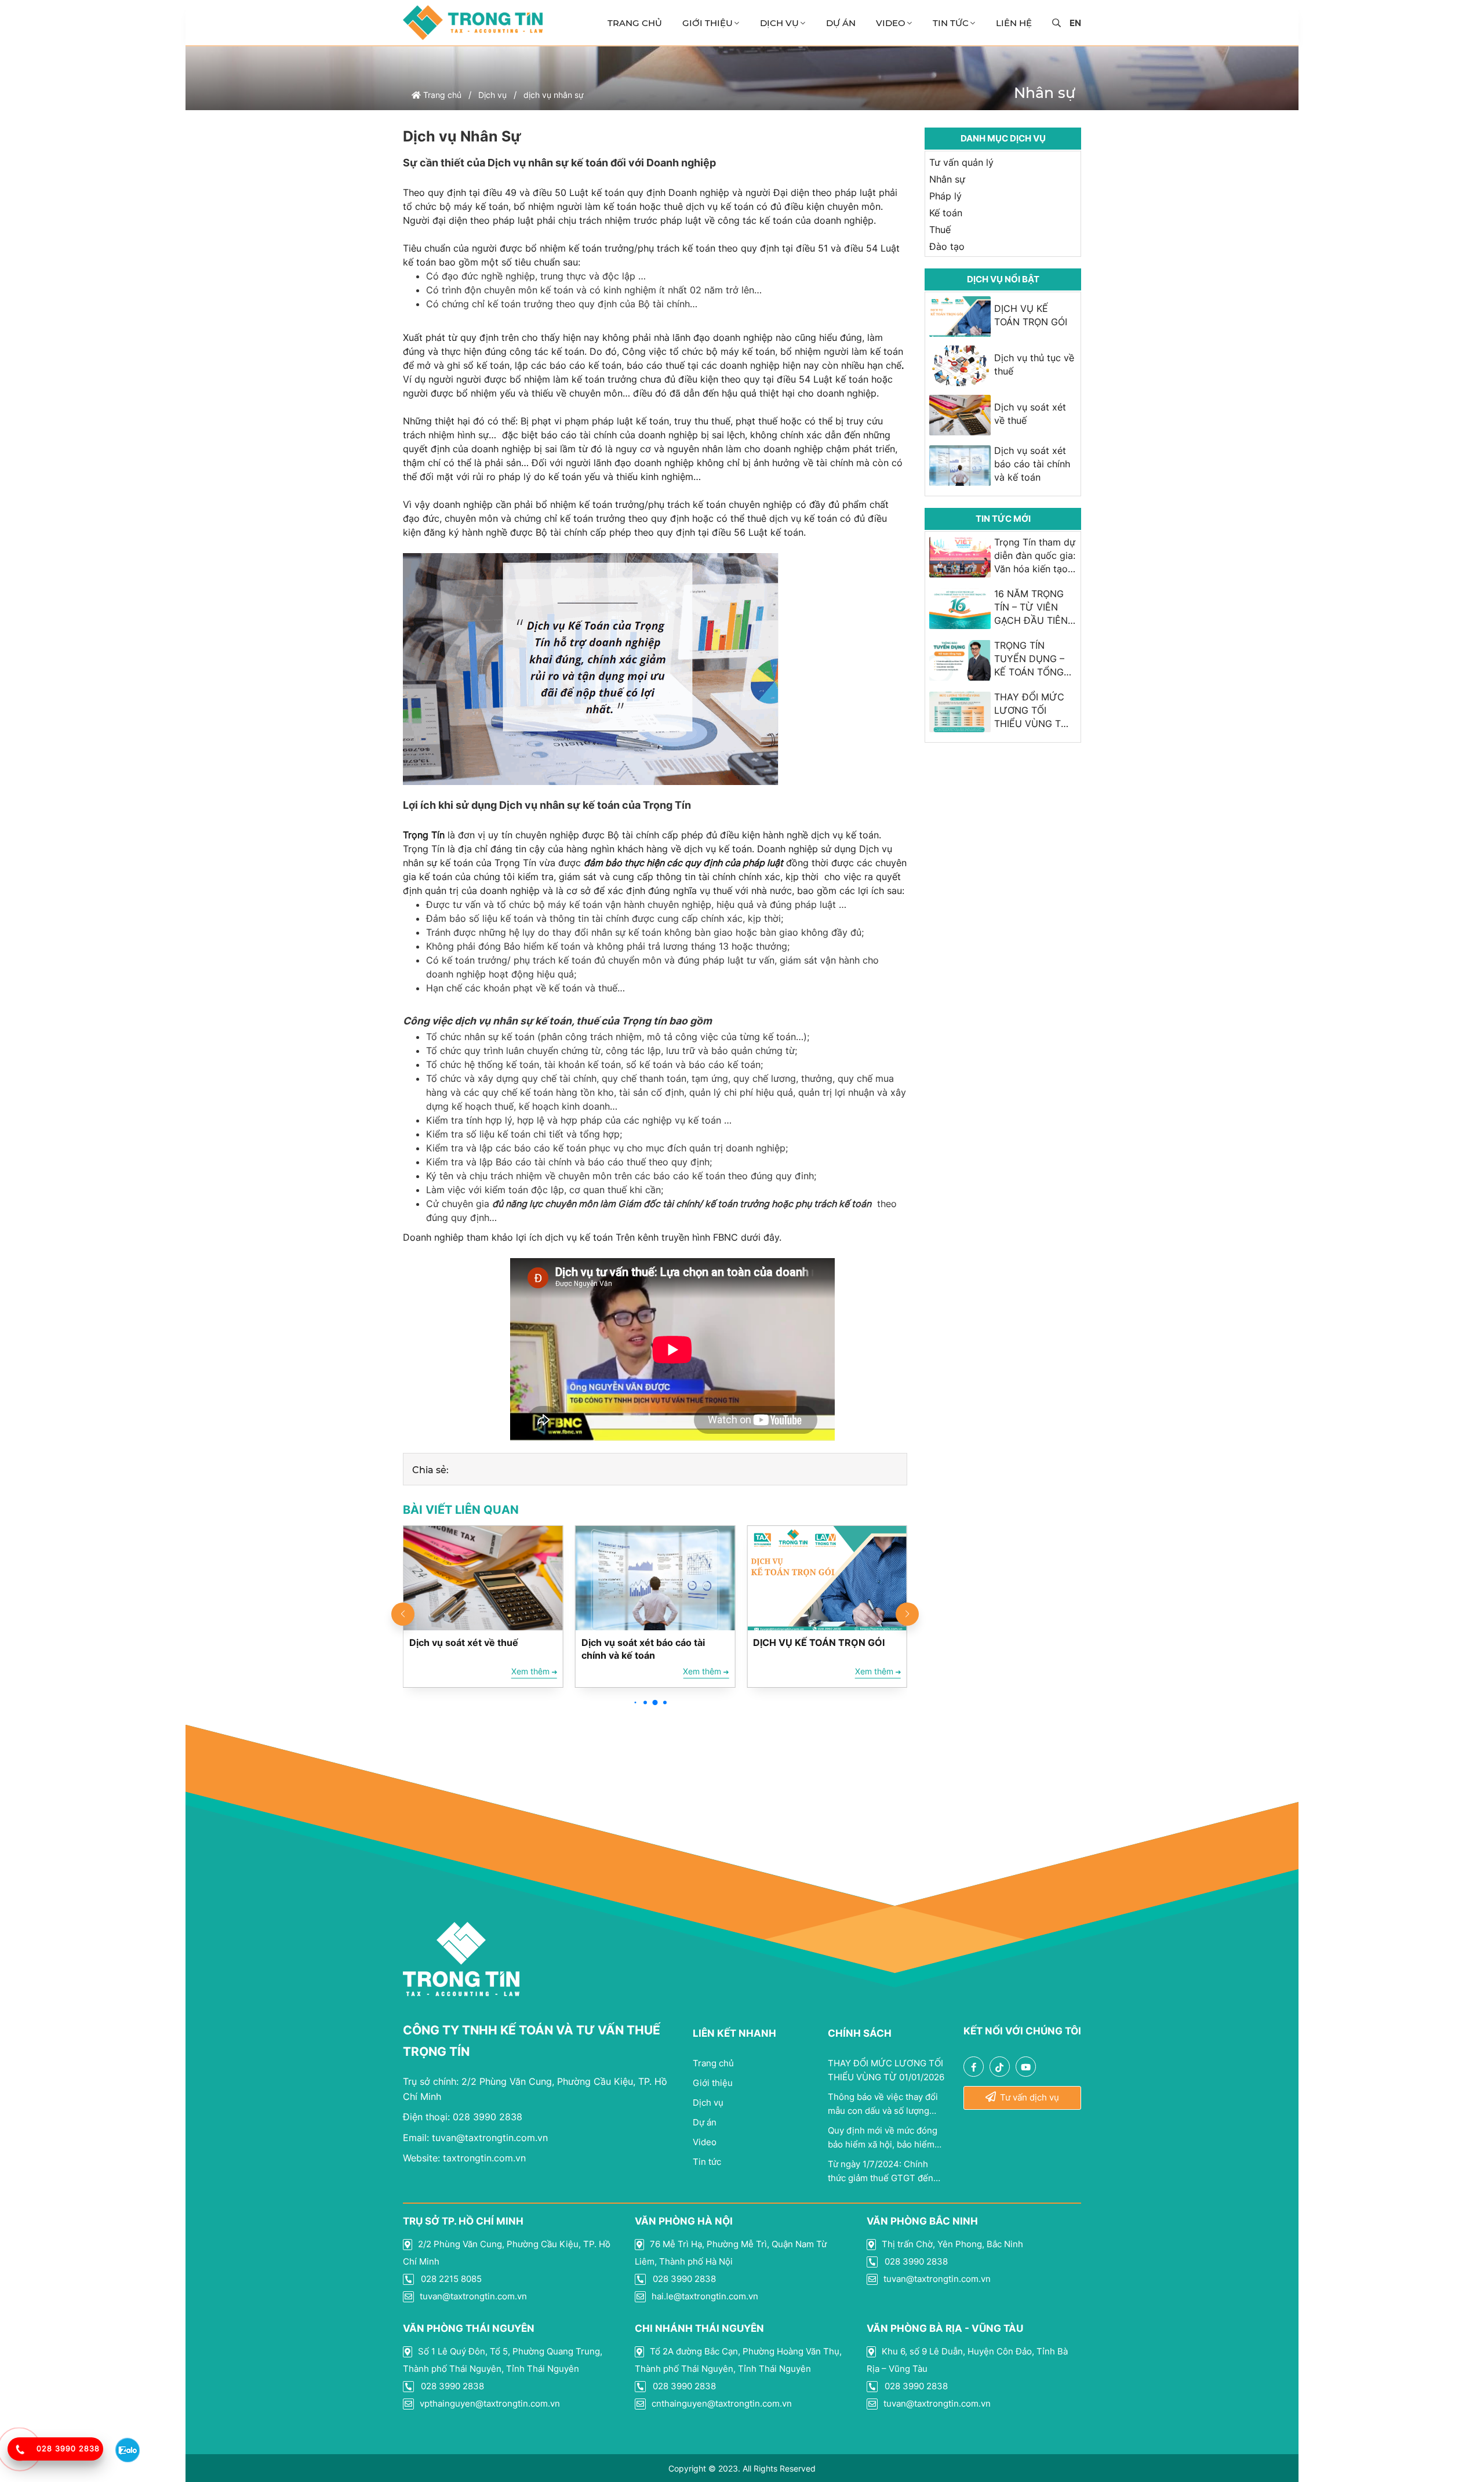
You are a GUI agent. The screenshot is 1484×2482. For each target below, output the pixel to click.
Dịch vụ (779, 23)
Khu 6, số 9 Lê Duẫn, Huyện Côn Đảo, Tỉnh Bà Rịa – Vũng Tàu (967, 2360)
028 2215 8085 (450, 2279)
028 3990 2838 (463, 2117)
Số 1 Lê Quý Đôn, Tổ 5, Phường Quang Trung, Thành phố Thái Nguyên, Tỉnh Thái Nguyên (503, 2360)
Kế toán (946, 213)
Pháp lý (945, 196)
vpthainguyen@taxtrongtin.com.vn (489, 2403)
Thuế (940, 230)
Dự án (841, 23)
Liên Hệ (1014, 23)
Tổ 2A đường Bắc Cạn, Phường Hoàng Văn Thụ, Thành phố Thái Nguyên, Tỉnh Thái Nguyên (738, 2360)
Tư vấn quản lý (961, 162)
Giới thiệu (708, 23)
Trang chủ (635, 23)
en (1075, 23)
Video (891, 23)
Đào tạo (947, 246)
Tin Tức (951, 23)
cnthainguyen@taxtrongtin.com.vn (721, 2403)
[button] (636, 1702)
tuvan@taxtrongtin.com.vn (475, 2138)
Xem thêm (532, 1671)
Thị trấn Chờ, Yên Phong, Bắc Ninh (951, 2244)
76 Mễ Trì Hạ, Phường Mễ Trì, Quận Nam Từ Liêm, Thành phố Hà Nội (731, 2253)
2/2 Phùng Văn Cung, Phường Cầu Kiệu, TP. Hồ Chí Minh (507, 2253)
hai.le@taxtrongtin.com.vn (704, 2296)
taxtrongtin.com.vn (464, 2158)
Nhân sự (947, 179)
